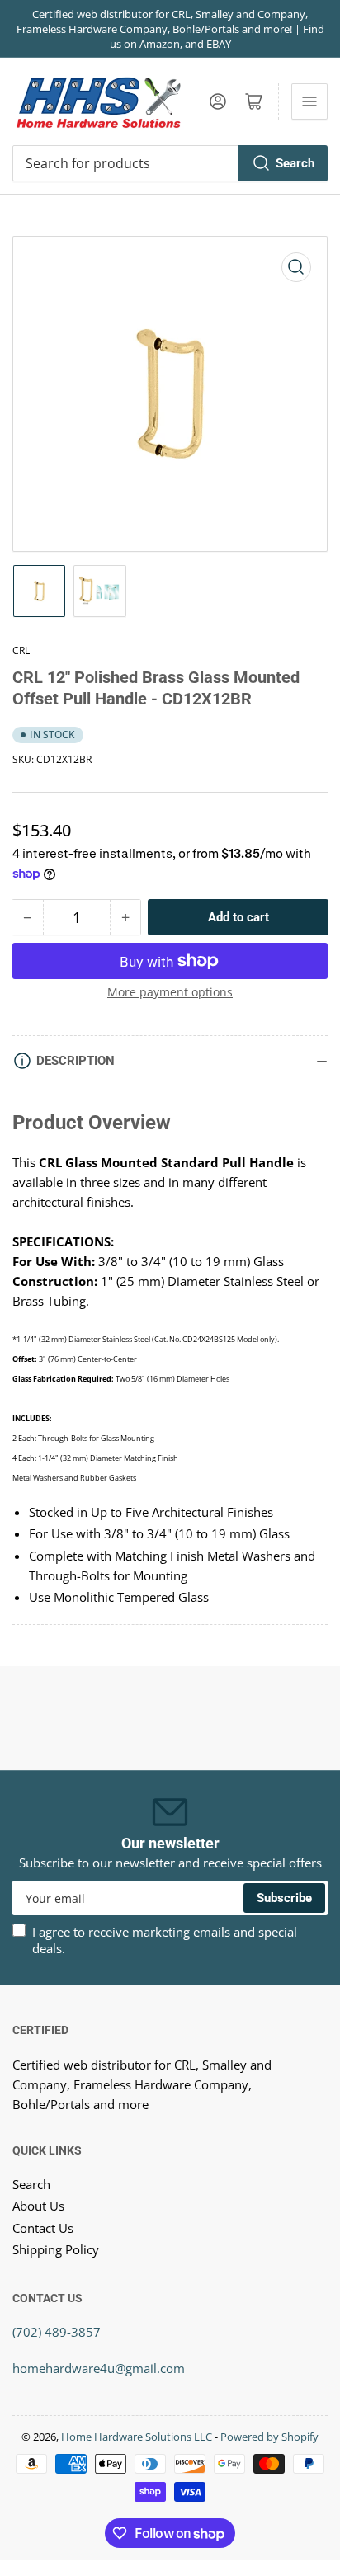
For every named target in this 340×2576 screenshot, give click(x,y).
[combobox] (170, 163)
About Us (38, 2206)
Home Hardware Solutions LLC (137, 2437)
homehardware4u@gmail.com (99, 2368)
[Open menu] (309, 101)
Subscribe (284, 1898)
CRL (21, 650)
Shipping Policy (56, 2249)
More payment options (170, 992)
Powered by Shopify (269, 2437)
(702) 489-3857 (57, 2332)
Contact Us (43, 2228)
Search (295, 163)
